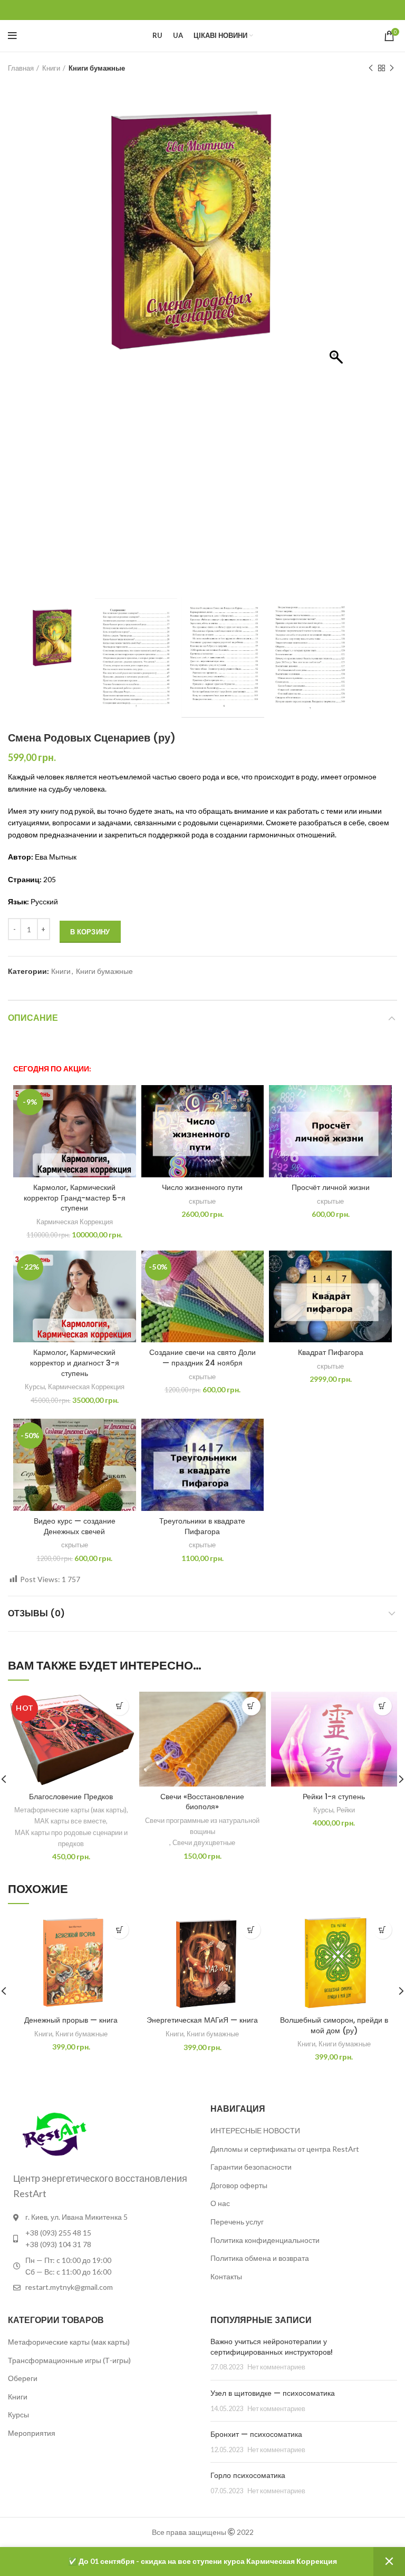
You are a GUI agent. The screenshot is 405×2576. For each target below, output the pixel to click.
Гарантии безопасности (251, 2167)
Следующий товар (392, 68)
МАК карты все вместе (70, 1821)
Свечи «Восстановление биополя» (202, 1802)
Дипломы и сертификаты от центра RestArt (285, 2149)
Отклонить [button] (389, 2562)
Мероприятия (32, 2433)
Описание (33, 1018)
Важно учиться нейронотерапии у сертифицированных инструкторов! (272, 2347)
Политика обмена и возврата (260, 2258)
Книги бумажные (97, 68)
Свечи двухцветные (204, 1842)
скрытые (202, 1201)
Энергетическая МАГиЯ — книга (202, 2020)
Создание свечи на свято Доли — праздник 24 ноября (202, 1358)
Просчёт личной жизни (331, 1187)
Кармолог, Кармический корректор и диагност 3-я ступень (75, 1363)
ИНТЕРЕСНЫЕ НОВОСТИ (255, 2130)
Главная (21, 68)
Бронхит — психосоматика (256, 2434)
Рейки (346, 1810)
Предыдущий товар (371, 68)
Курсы (35, 1387)
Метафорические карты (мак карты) (70, 1810)
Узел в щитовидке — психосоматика (273, 2393)
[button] (337, 346)
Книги (51, 68)
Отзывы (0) (36, 1613)
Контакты (226, 2276)
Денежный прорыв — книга (71, 2020)
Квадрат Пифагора (331, 1352)
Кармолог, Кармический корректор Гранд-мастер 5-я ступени (75, 1198)
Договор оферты (239, 2185)
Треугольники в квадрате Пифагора (202, 1526)
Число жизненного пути (202, 1187)
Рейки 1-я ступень (334, 1797)
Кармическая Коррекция (75, 1222)
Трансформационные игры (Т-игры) (69, 2360)
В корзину (90, 932)
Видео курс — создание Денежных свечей (75, 1526)
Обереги (23, 2378)
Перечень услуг (237, 2222)
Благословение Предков (71, 1797)
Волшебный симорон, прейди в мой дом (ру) (334, 2025)
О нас (220, 2203)
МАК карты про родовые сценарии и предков (71, 1838)
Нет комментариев (276, 2367)
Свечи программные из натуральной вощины (202, 1826)
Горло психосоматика (248, 2475)
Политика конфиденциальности (265, 2240)
